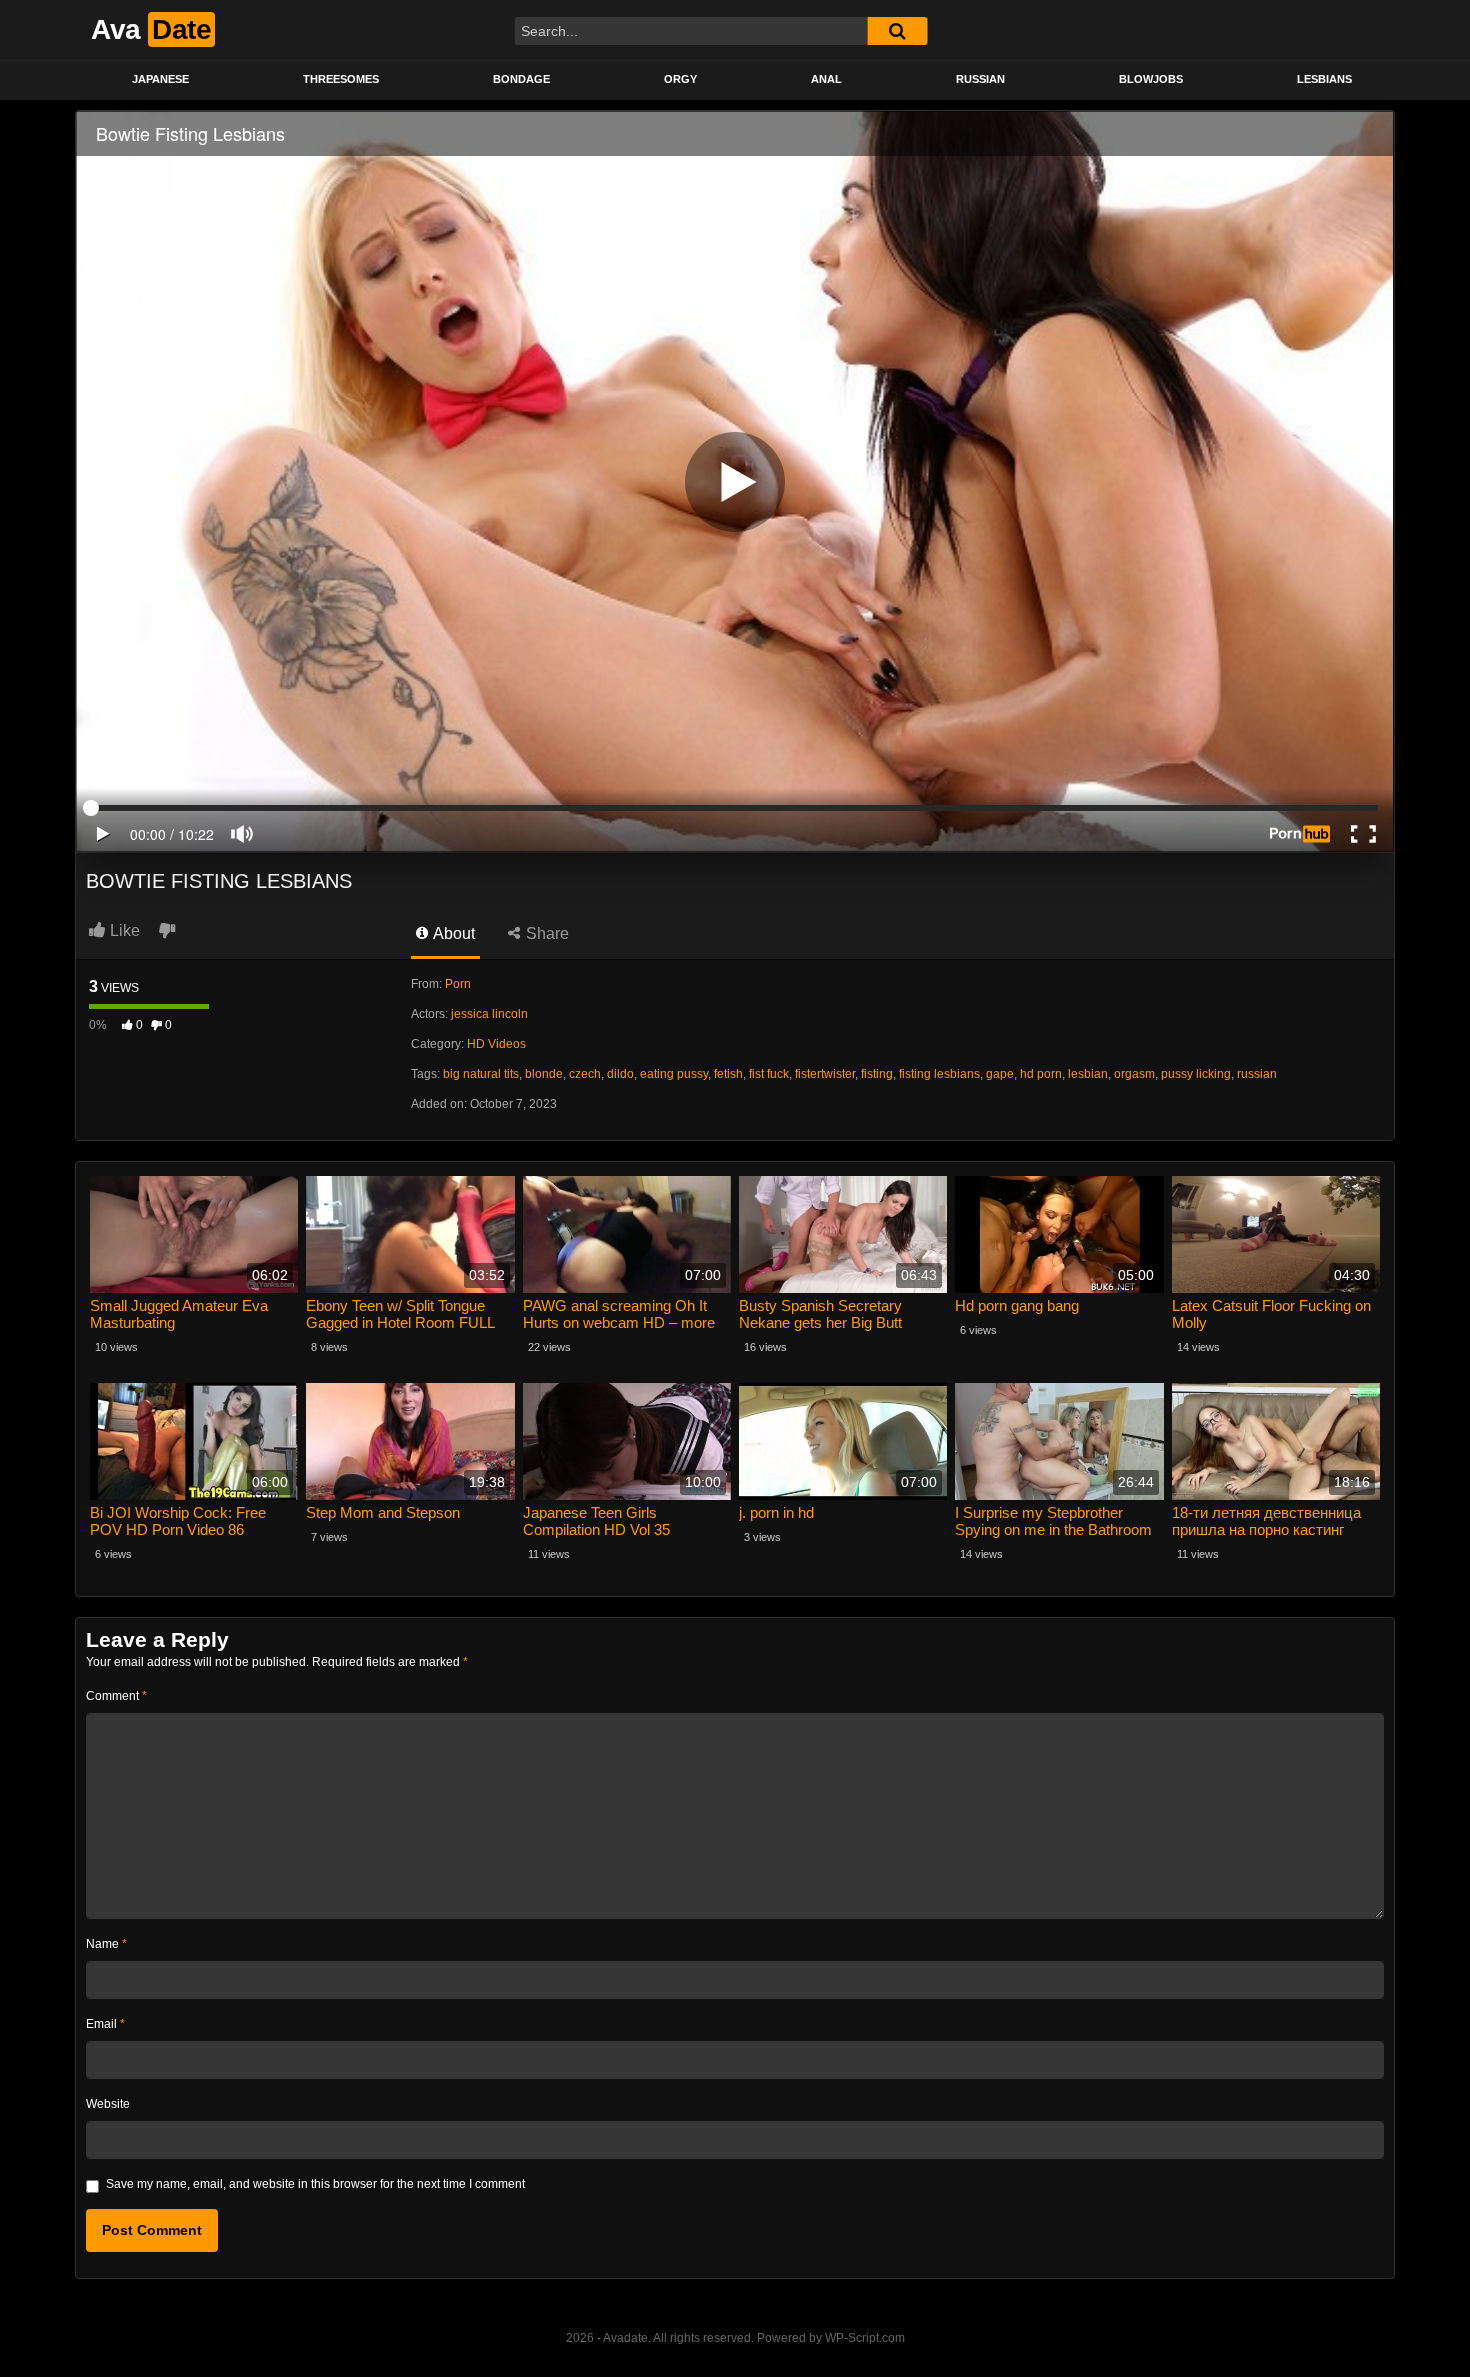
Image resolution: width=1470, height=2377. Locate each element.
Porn (458, 984)
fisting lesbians (939, 1074)
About (452, 933)
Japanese (160, 79)
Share (545, 933)
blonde (544, 1074)
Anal (826, 79)
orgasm (1134, 1074)
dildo (620, 1074)
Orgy (680, 79)
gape (1000, 1074)
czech (585, 1074)
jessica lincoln (489, 1014)
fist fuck (769, 1074)
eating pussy (674, 1074)
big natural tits (481, 1074)
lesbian (1088, 1074)
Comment (116, 1696)
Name (106, 1944)
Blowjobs (1151, 79)
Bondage (521, 79)
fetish (728, 1074)
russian (1257, 1074)
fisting (877, 1074)
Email (105, 2024)
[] (897, 31)
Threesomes (341, 79)
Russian (980, 79)
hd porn (1041, 1074)
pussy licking (1196, 1074)
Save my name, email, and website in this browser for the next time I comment (315, 2184)
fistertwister (825, 1074)
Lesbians (1324, 79)
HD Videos (496, 1044)
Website (108, 2104)
